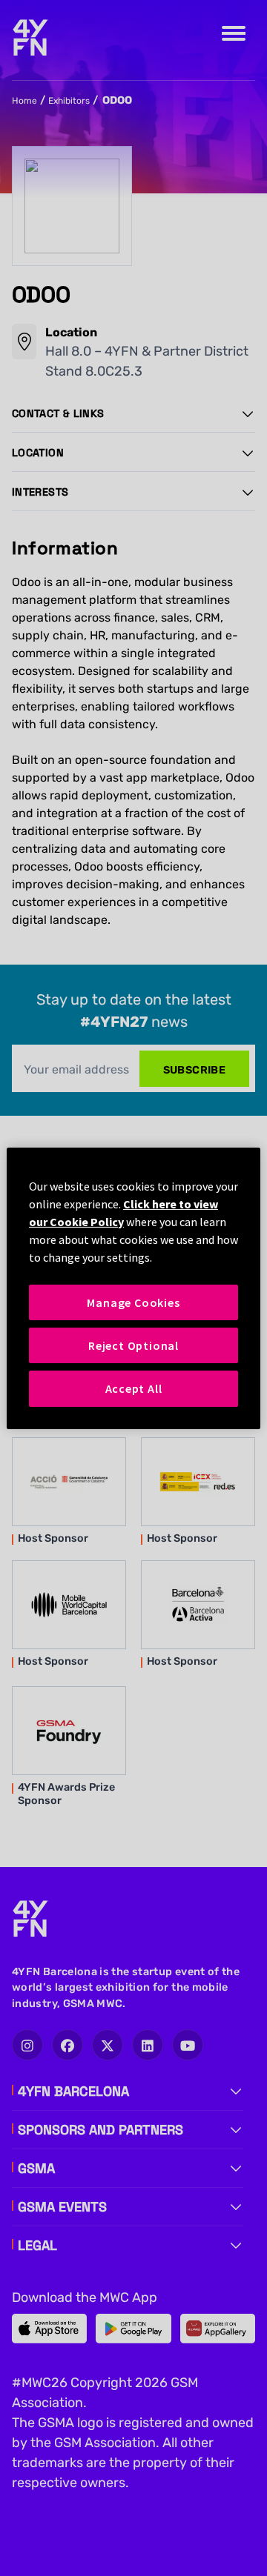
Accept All (134, 1388)
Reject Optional (133, 1345)
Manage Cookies (133, 1302)
